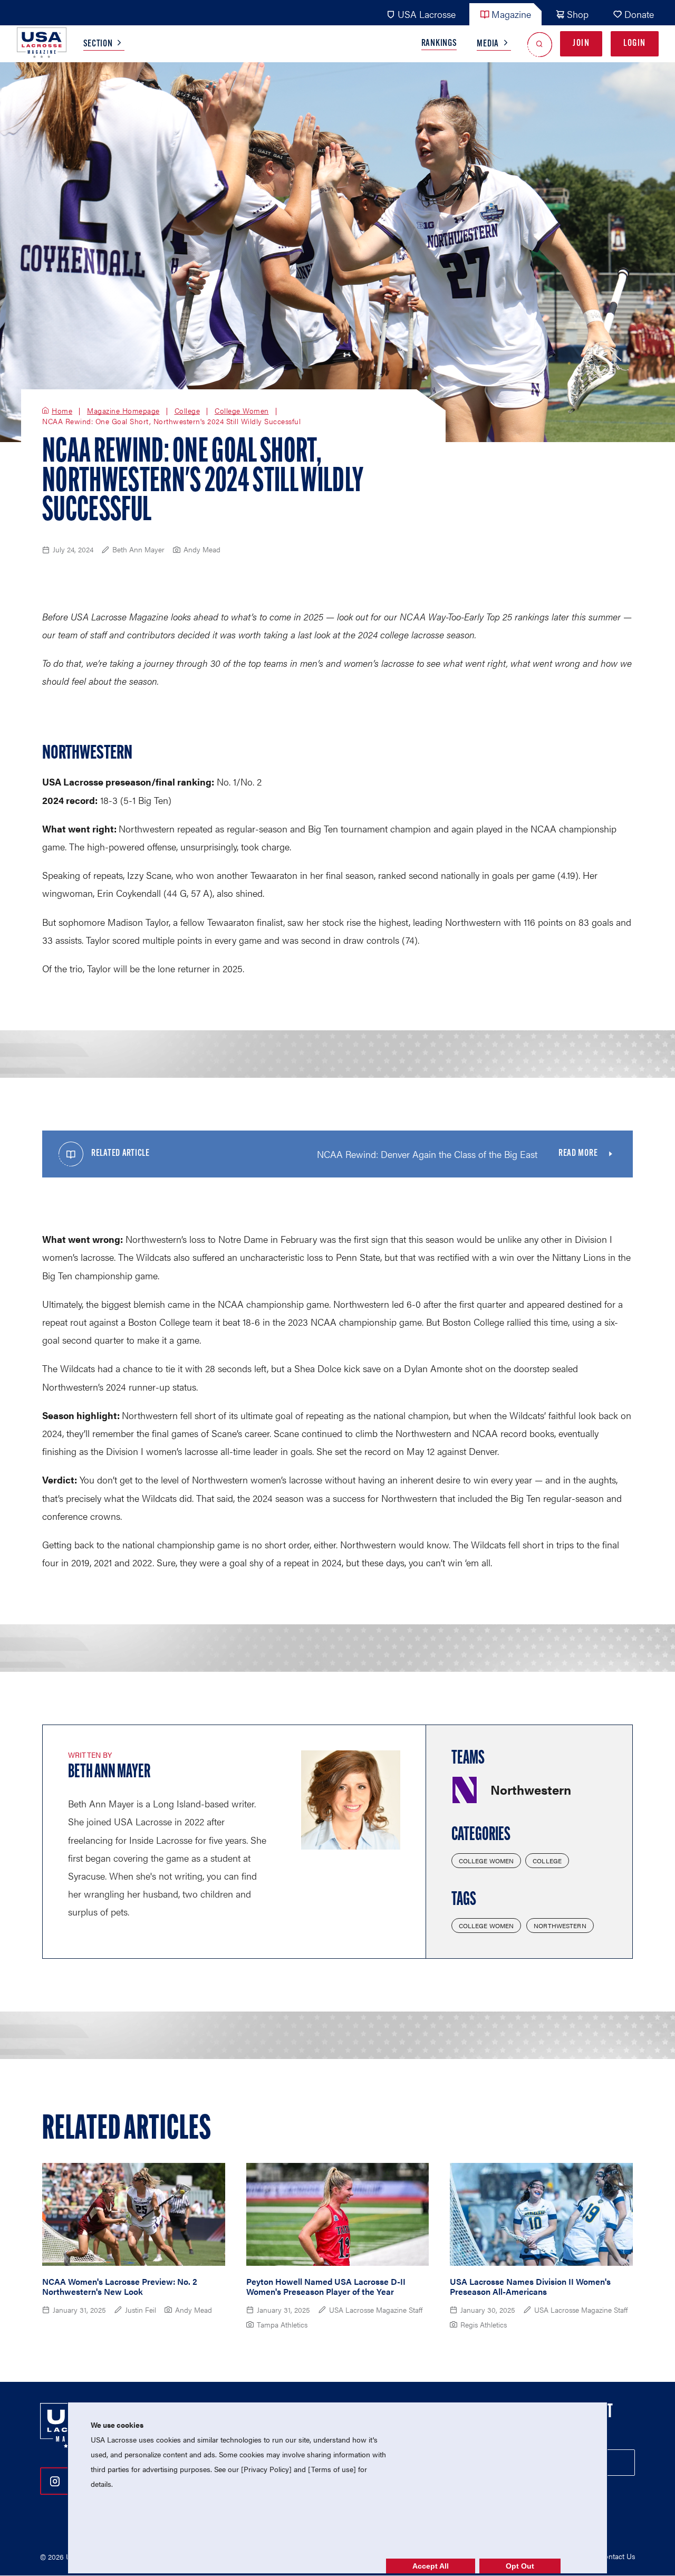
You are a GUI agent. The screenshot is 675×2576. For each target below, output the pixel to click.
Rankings (439, 44)
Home (62, 411)
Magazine (511, 14)
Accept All (431, 2566)
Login (635, 44)
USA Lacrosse (427, 14)
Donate (639, 14)
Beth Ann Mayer (109, 1773)
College (187, 411)
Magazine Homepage (123, 411)
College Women (242, 411)
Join (581, 44)
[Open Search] (540, 44)
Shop (578, 14)
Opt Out (520, 2566)
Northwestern (560, 1926)
